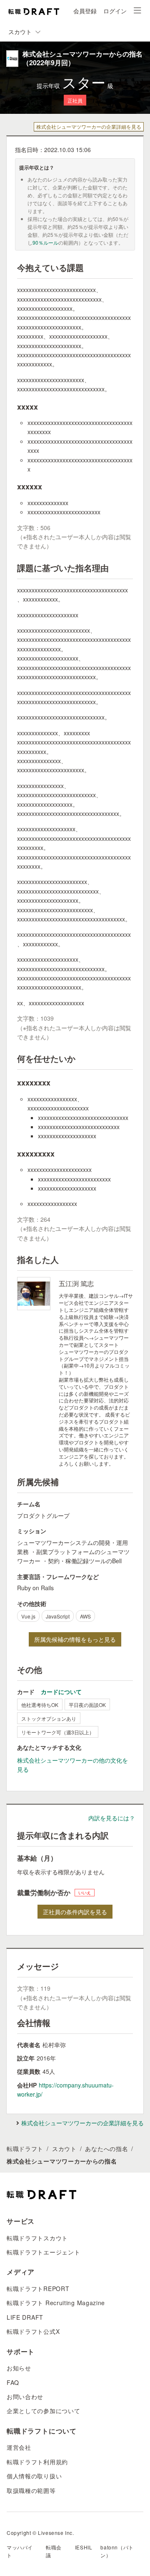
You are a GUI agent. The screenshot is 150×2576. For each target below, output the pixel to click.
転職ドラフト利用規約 (37, 2462)
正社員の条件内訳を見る (75, 1912)
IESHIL (84, 2547)
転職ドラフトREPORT (38, 2289)
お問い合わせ (25, 2397)
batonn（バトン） (117, 2551)
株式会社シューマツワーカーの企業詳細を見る (89, 126)
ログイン (115, 11)
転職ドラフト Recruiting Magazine (56, 2303)
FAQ (13, 2382)
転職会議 (54, 2551)
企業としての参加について (43, 2411)
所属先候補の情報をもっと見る (75, 1639)
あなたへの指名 (106, 2149)
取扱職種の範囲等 (31, 2490)
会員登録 (85, 11)
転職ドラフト (25, 2149)
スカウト (64, 2149)
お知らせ (19, 2368)
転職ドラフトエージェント (43, 2252)
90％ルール (45, 242)
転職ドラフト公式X (33, 2331)
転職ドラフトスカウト (37, 2238)
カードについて (61, 1692)
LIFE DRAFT (25, 2317)
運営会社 (19, 2447)
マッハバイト (20, 2551)
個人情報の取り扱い (34, 2476)
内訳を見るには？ (112, 1818)
